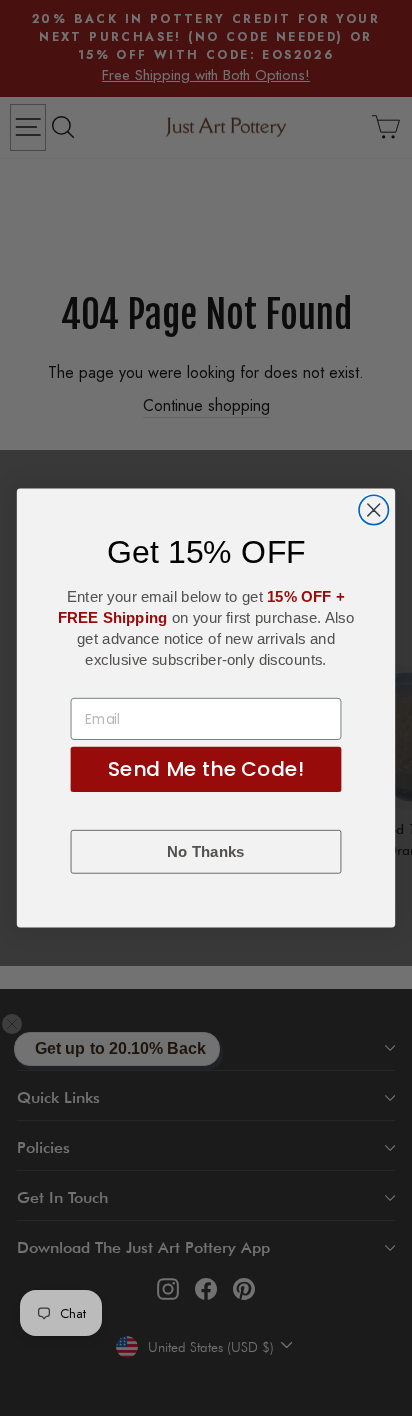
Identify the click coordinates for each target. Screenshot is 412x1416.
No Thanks (205, 852)
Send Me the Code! (205, 769)
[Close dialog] (373, 509)
